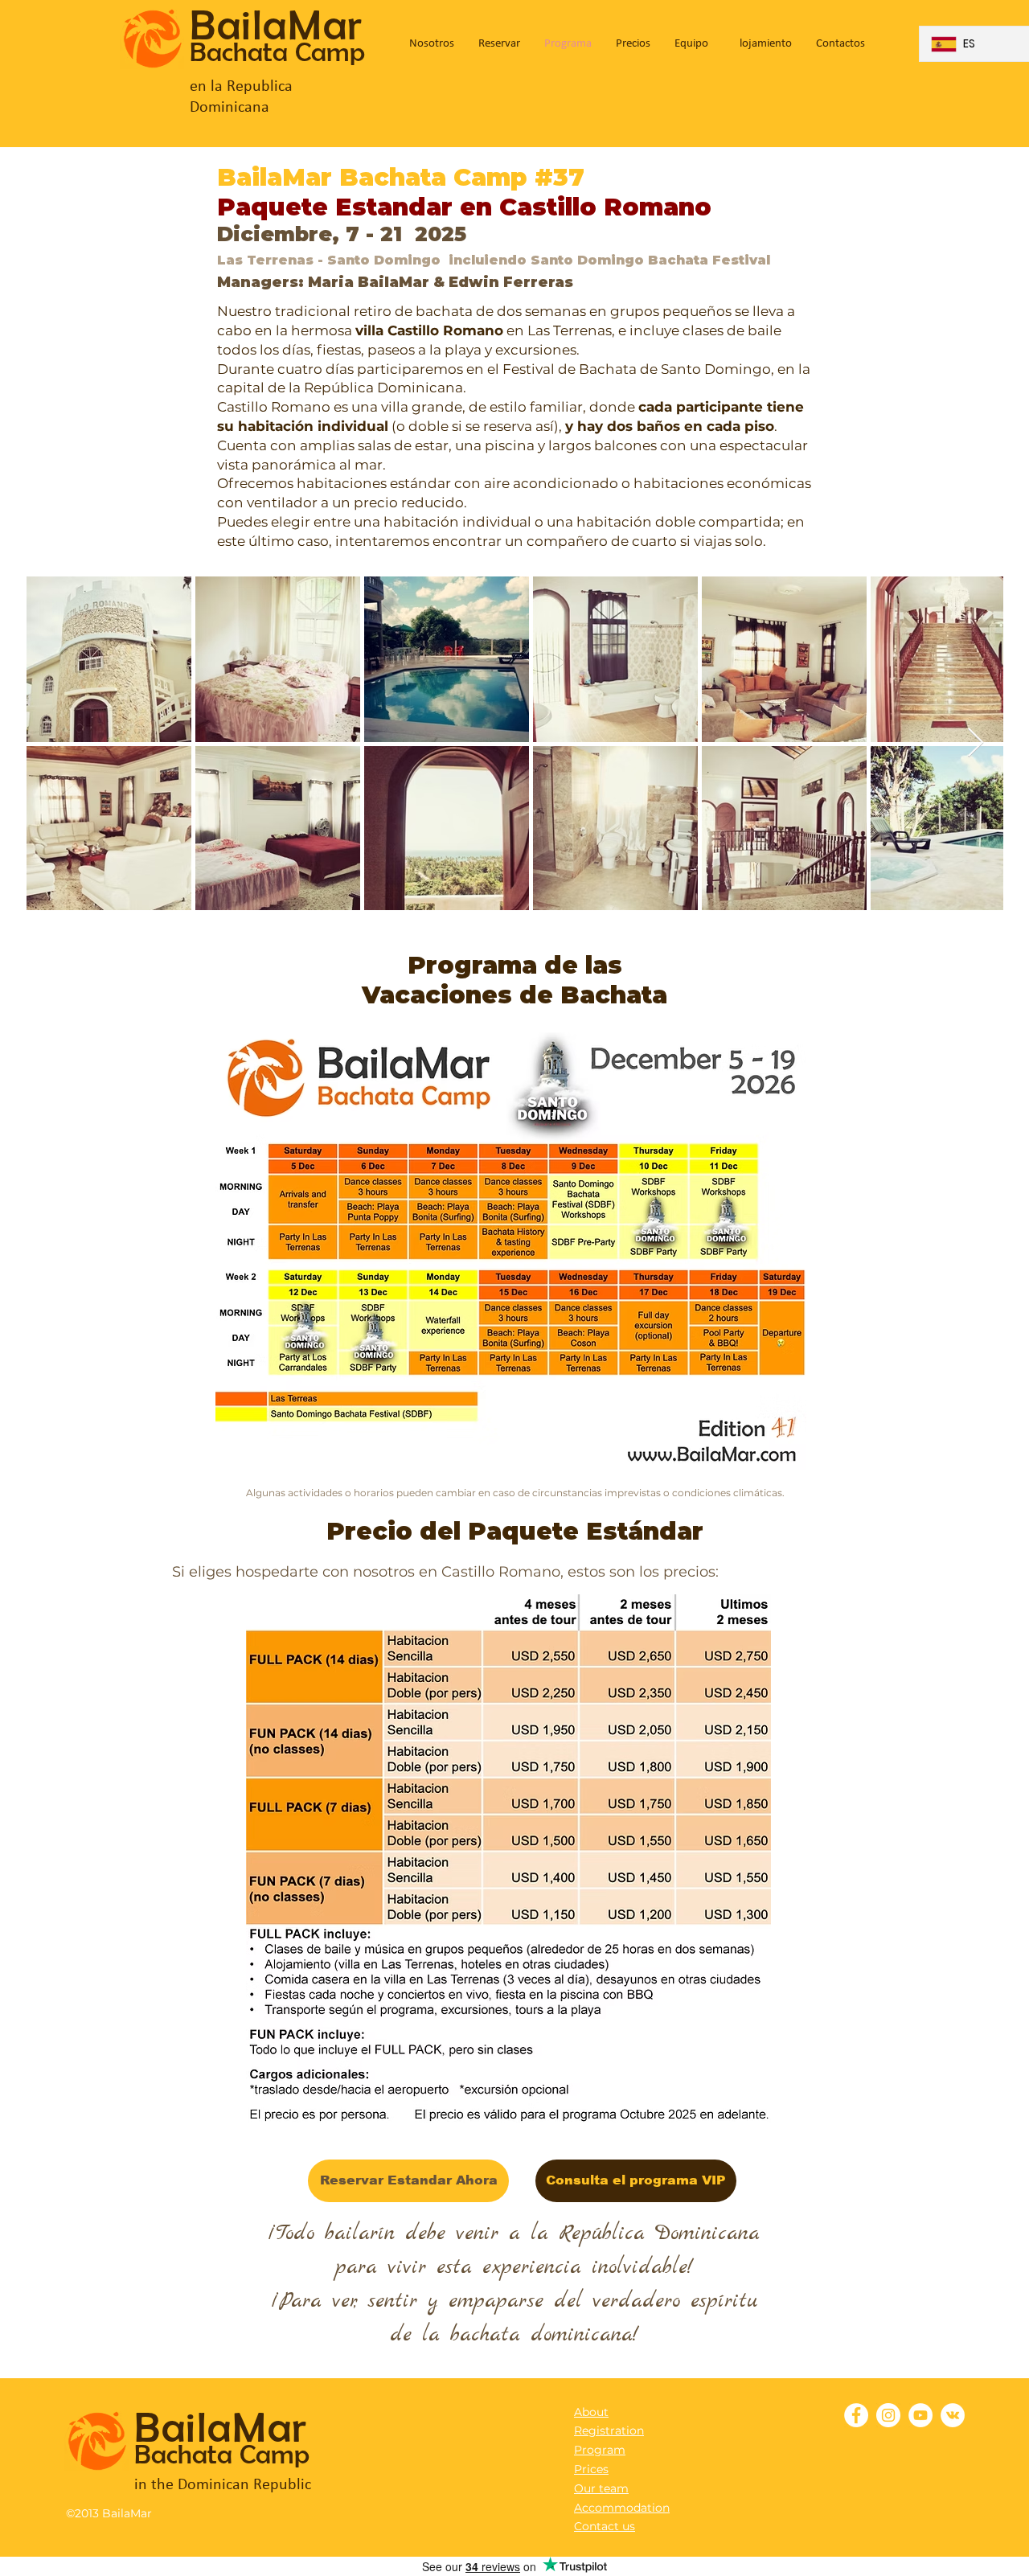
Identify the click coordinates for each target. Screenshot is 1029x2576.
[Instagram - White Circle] (888, 2415)
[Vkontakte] (953, 2415)
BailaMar (277, 25)
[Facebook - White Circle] (856, 2415)
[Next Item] (976, 743)
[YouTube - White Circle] (920, 2415)
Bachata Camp (277, 52)
